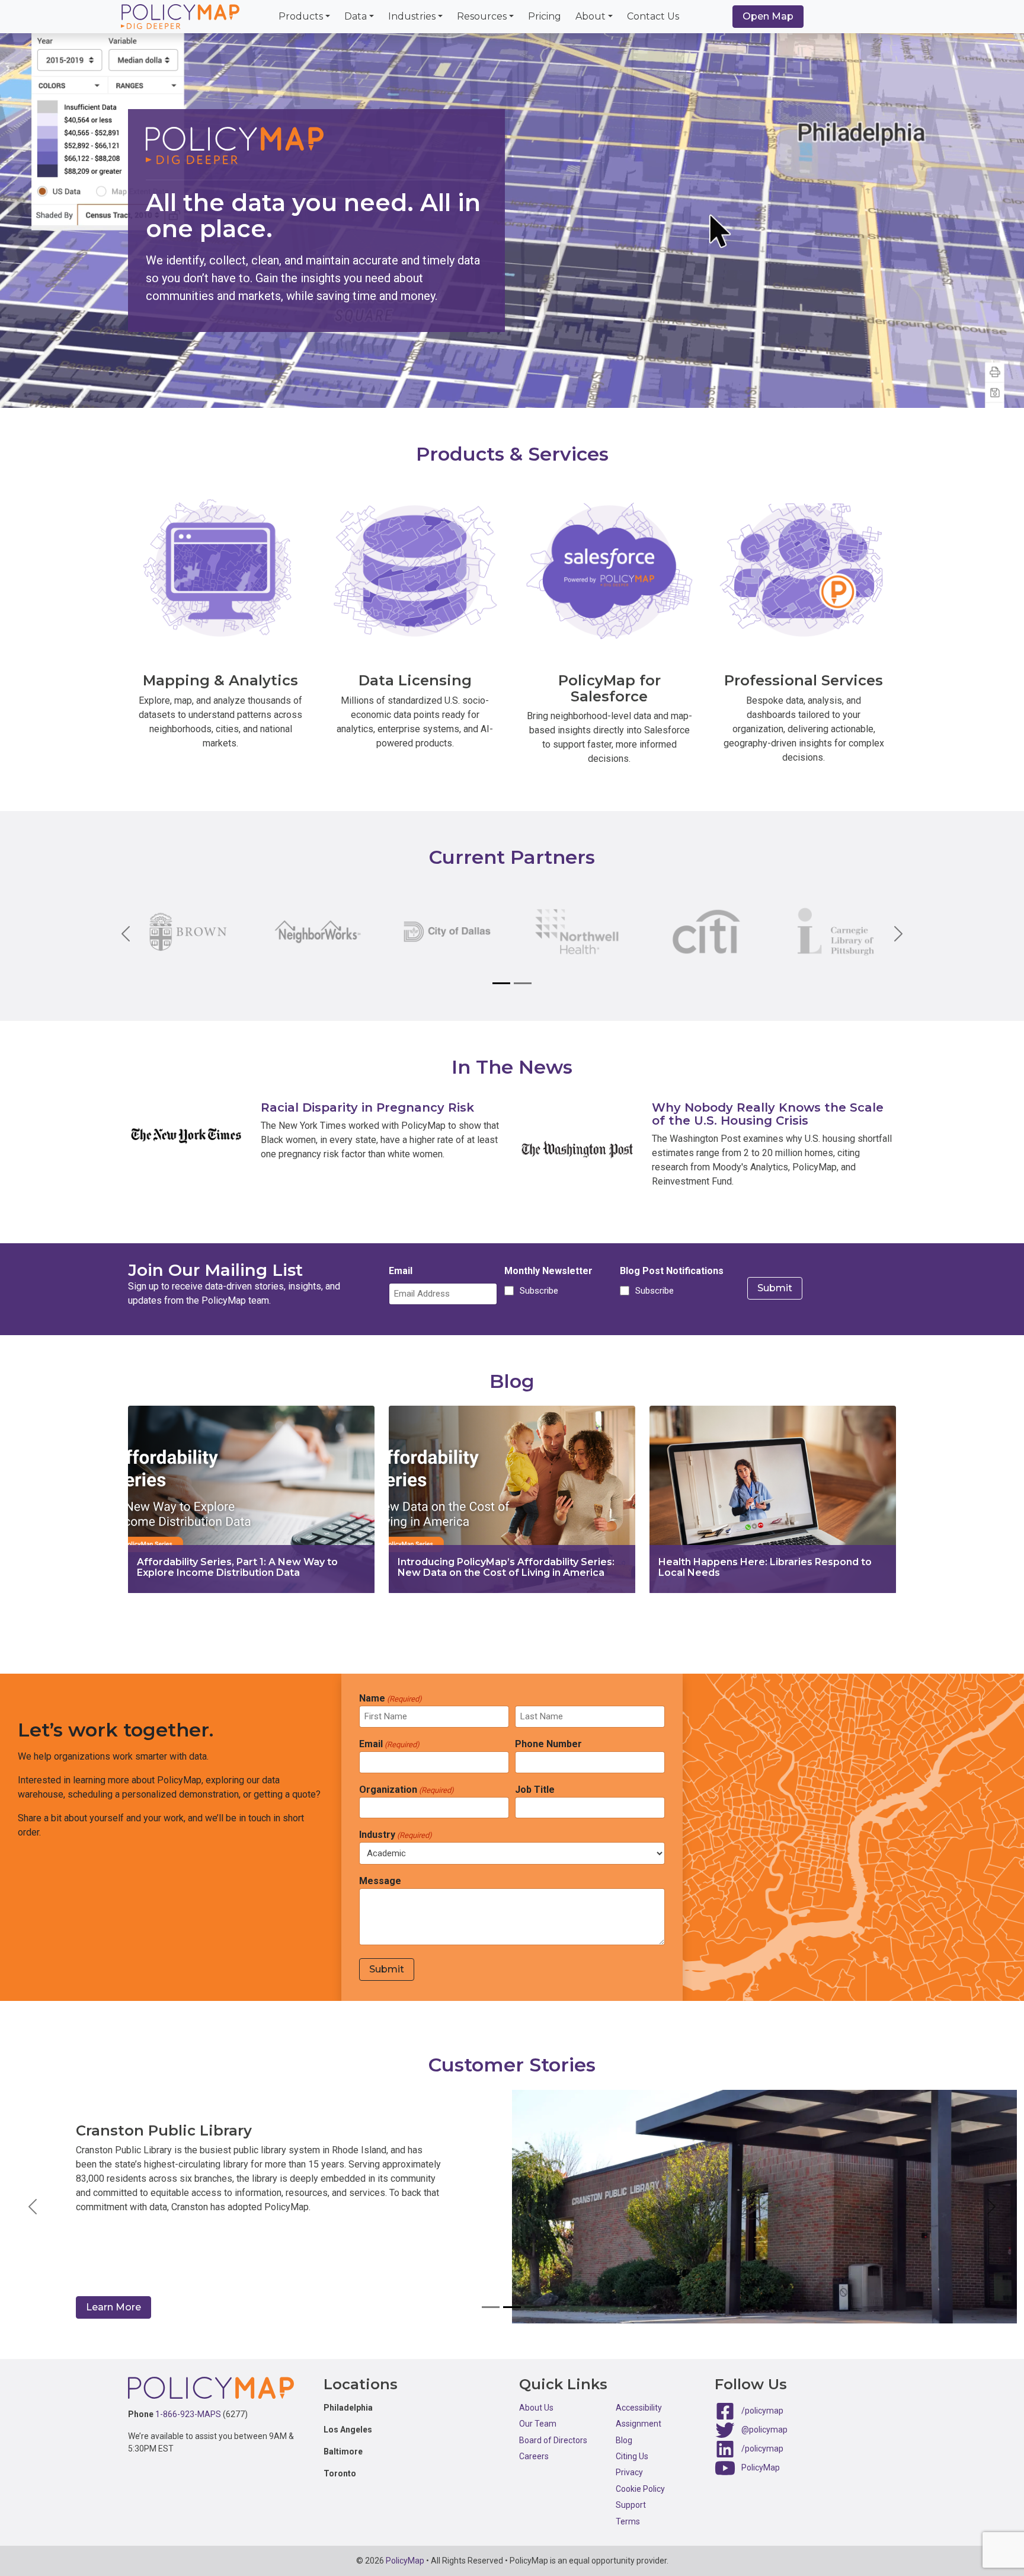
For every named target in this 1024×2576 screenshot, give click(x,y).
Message (380, 1881)
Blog (624, 2440)
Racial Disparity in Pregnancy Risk (367, 1107)
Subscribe (537, 1291)
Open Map (768, 16)
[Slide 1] (501, 983)
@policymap (764, 2430)
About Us (536, 2408)
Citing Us (632, 2456)
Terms (628, 2521)
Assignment (639, 2424)
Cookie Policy (640, 2489)
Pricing (545, 16)
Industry (396, 1835)
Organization (407, 1790)
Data (356, 16)
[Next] (889, 933)
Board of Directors (553, 2440)
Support (631, 2505)
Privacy (629, 2472)
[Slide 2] (523, 983)
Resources (482, 16)
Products (301, 16)
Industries (412, 16)
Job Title (535, 1790)
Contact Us (653, 16)
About (591, 16)
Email (401, 1271)
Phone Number (548, 1744)
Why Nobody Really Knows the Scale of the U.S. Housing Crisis (768, 1114)
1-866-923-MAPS (188, 2414)
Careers (534, 2456)
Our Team (538, 2424)
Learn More (113, 2307)
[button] (32, 2207)
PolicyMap (761, 2468)
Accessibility (639, 2408)
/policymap (762, 2411)
